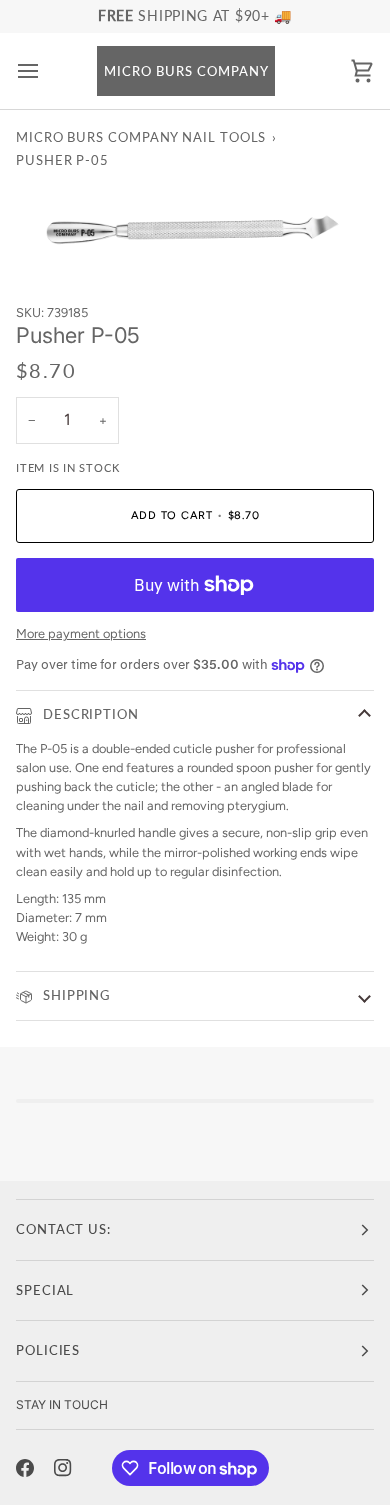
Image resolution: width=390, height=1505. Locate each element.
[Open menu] (46, 71)
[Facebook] (25, 1468)
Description (89, 714)
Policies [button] (48, 1350)
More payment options (81, 633)
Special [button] (45, 1290)
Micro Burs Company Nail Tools (141, 137)
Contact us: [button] (63, 1229)
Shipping (74, 995)
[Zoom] (53, 235)
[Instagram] (63, 1468)
